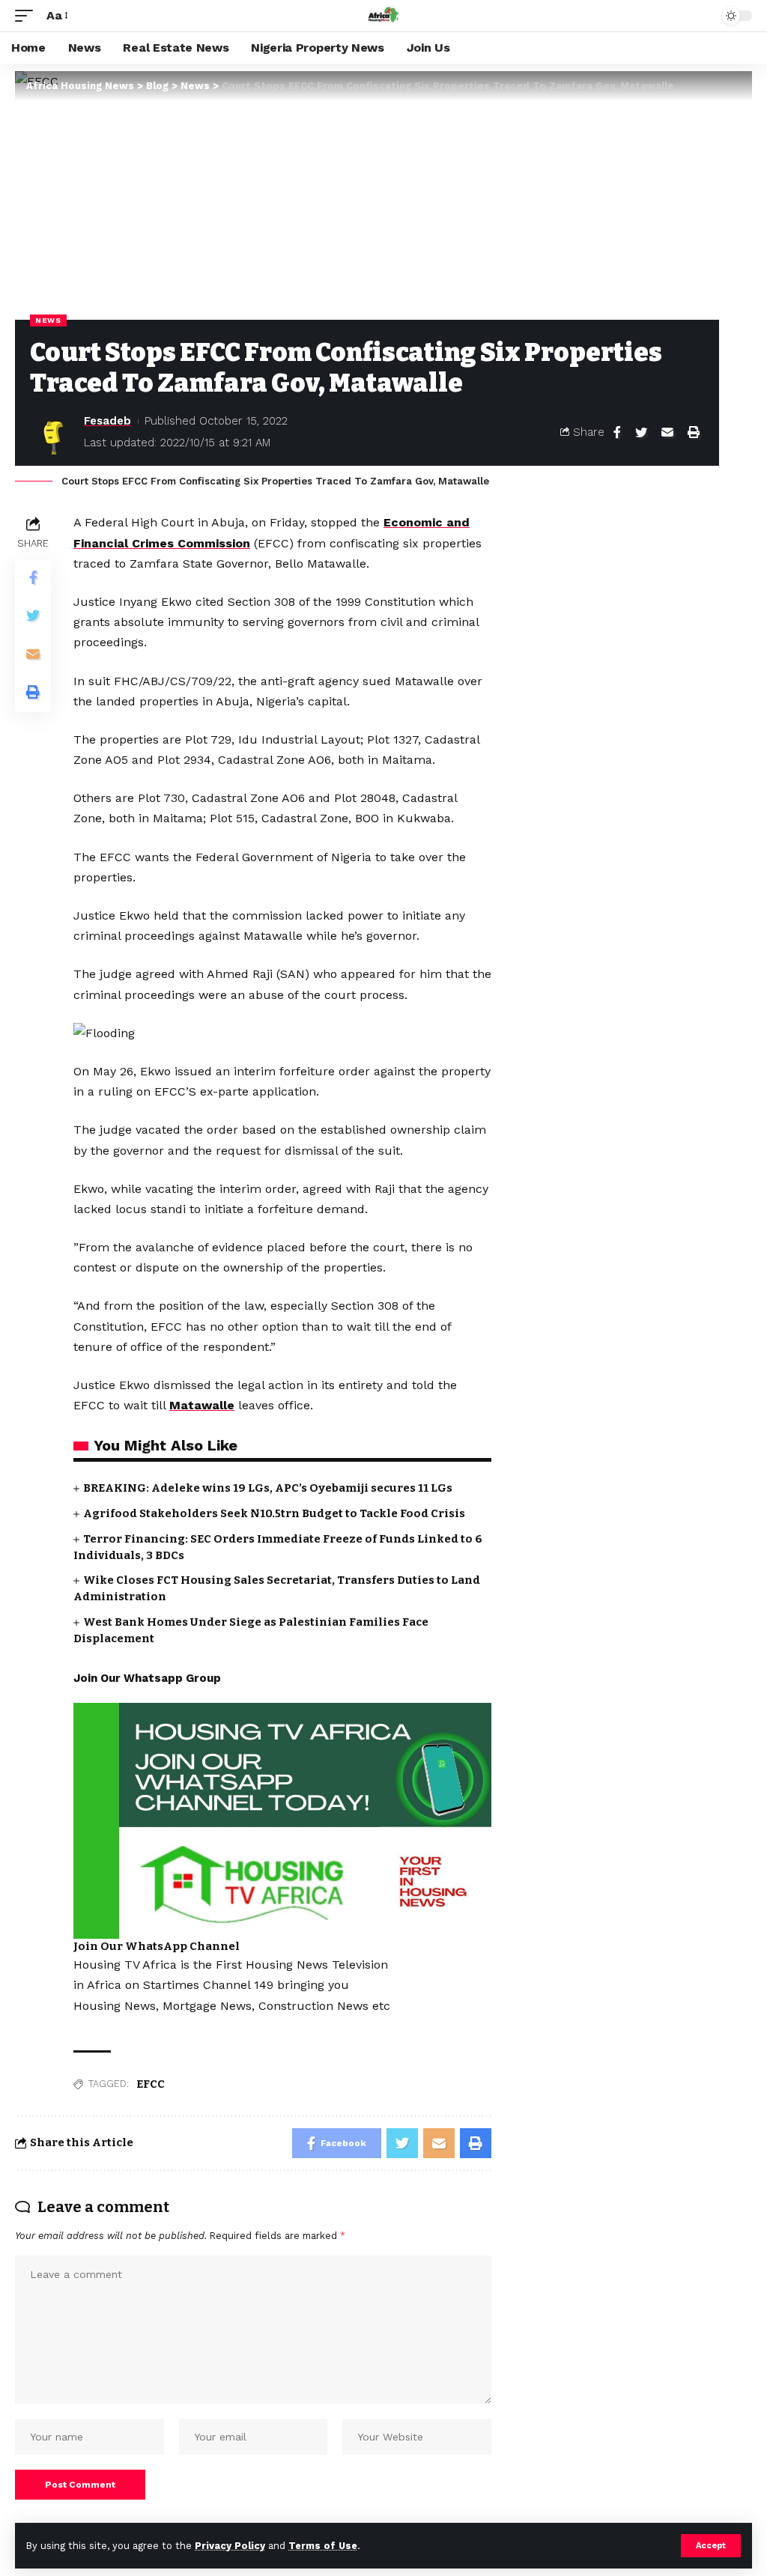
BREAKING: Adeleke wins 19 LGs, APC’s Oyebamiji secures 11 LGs (268, 1488)
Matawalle (202, 1405)
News (48, 320)
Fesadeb (107, 421)
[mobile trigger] (28, 15)
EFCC (151, 2084)
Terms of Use (323, 2546)
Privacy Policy (230, 2546)
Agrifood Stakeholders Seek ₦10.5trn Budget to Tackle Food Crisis (274, 1513)
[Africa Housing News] (383, 16)
